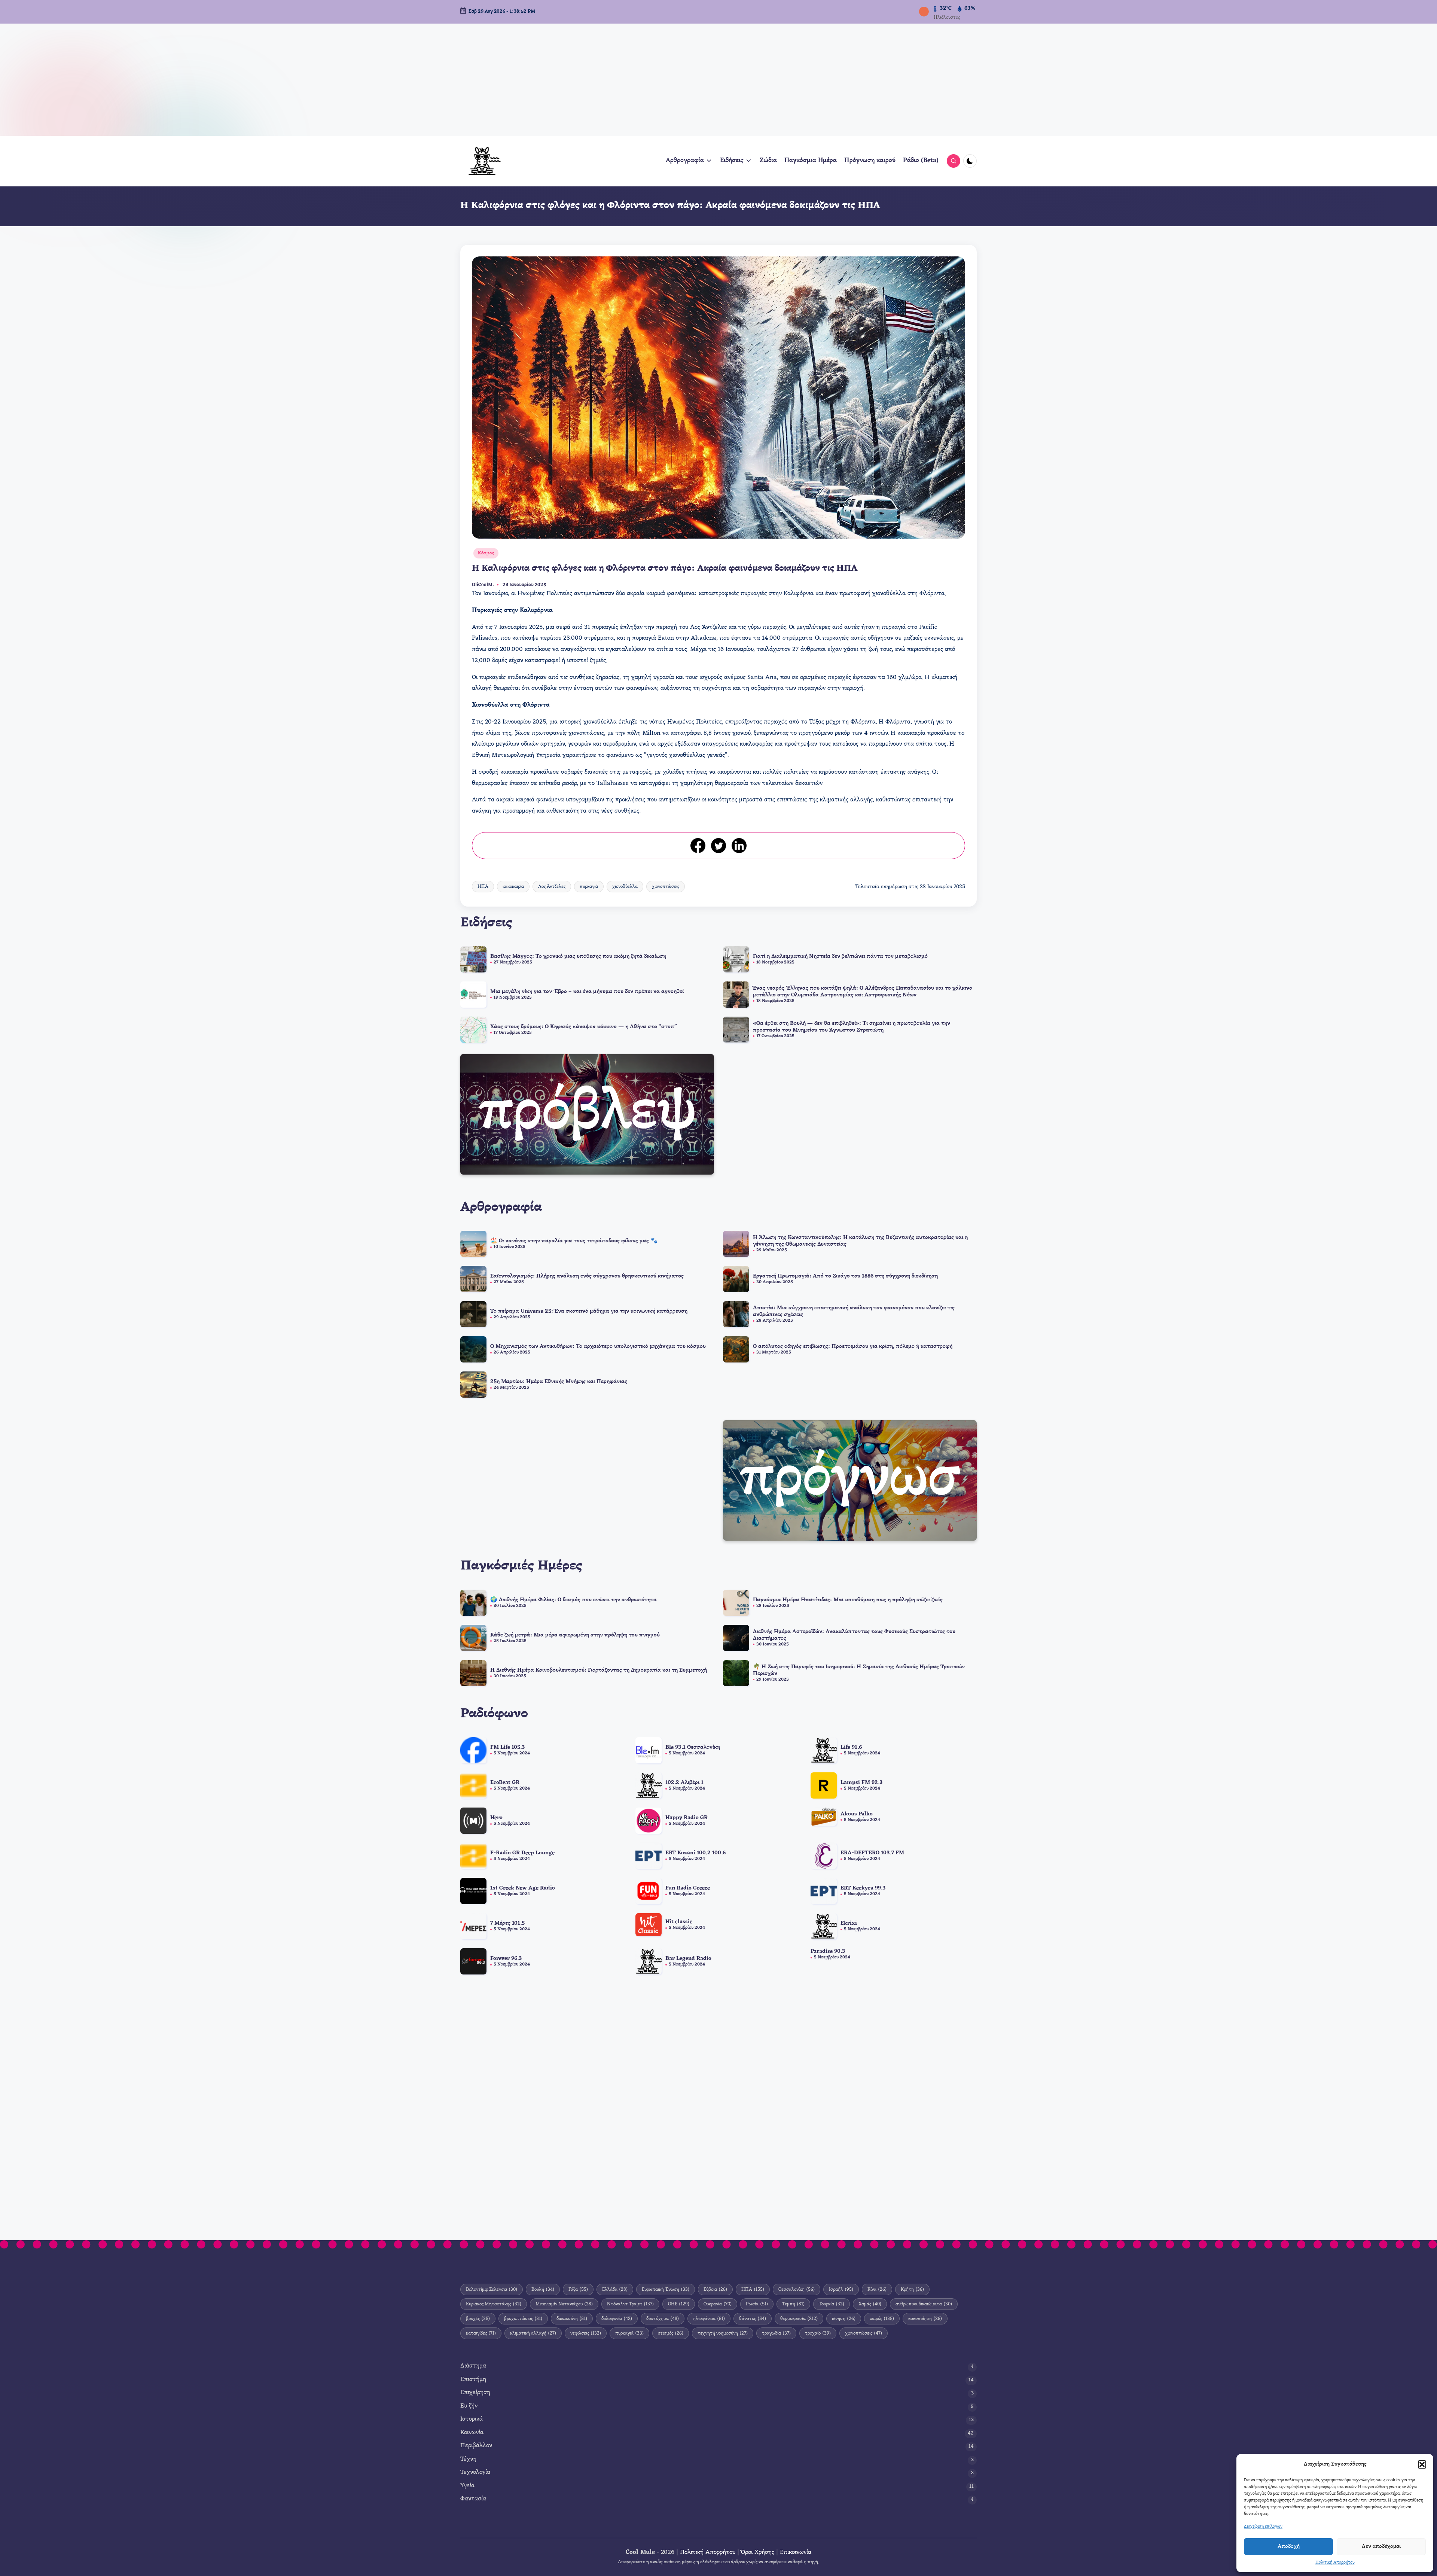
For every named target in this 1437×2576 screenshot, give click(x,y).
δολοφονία (617, 2319)
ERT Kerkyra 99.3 (863, 1888)
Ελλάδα (615, 2289)
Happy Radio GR (687, 1818)
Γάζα (578, 2289)
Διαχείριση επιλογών (1263, 2527)
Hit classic (679, 1922)
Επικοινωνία (796, 2553)
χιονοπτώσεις (666, 887)
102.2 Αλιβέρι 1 (684, 1783)
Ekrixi (849, 1923)
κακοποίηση (925, 2319)
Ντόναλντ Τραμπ (630, 2304)
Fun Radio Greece (688, 1888)
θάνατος (753, 2319)
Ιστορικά (472, 2419)
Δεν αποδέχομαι (1381, 2547)
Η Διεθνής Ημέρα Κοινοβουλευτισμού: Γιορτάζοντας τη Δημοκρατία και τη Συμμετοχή (599, 1670)
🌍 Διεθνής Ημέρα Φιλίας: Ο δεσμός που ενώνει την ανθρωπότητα (573, 1600)
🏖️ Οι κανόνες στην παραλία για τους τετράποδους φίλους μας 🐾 (574, 1241)
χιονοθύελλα (625, 887)
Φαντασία (473, 2499)
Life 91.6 (851, 1747)
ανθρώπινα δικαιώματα (924, 2304)
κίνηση (844, 2319)
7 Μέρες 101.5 (507, 1923)
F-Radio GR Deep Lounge (522, 1853)
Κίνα (877, 2289)
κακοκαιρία (513, 887)
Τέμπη (793, 2304)
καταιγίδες (481, 2333)
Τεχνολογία (475, 2473)
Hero (496, 1818)
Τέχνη (468, 2459)
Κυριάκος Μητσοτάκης (494, 2304)
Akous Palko (857, 1814)
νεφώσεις (586, 2333)
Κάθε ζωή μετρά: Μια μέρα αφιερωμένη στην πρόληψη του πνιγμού (575, 1635)
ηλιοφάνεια (709, 2319)
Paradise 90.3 (828, 1951)
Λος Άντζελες (552, 887)
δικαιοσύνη (572, 2319)
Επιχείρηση (475, 2393)
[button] (1422, 2464)
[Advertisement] (718, 80)
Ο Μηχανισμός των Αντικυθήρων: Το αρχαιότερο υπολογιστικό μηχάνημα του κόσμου (598, 1347)
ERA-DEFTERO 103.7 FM (872, 1853)
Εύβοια (715, 2289)
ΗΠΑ (483, 887)
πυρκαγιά (589, 887)
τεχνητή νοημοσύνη (723, 2333)
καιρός (882, 2319)
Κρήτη (912, 2289)
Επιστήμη (473, 2380)
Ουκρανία (718, 2304)
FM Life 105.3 (508, 1747)
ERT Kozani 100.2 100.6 (695, 1853)
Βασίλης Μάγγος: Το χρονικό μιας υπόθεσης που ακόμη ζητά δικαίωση (578, 957)
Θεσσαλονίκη (797, 2289)
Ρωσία (757, 2304)
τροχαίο (818, 2333)
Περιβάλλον (476, 2446)
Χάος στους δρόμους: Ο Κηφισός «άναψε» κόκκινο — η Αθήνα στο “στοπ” (584, 1027)
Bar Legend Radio (688, 1959)
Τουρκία (832, 2304)
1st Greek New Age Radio (523, 1888)
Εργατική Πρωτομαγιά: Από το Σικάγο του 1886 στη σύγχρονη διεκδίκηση (845, 1276)
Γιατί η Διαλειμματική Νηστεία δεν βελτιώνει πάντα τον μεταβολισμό (840, 957)
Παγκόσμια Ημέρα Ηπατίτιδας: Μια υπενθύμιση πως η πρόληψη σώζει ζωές (848, 1600)
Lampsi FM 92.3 (862, 1783)
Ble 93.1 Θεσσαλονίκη (693, 1747)
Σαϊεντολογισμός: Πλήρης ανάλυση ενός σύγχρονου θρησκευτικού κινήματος (587, 1276)
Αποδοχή (1289, 2547)
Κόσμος (486, 553)
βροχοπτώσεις (523, 2319)
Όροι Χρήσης (758, 2553)
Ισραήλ (841, 2289)
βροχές (478, 2319)
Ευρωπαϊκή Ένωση (666, 2289)
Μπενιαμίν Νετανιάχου (564, 2304)
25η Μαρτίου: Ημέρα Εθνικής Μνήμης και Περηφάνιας (559, 1382)
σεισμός (671, 2333)
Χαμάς (870, 2304)
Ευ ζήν (469, 2406)
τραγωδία (776, 2333)
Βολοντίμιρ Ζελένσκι (492, 2289)
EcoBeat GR (505, 1783)
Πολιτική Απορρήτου (1335, 2563)
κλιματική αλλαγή (533, 2333)
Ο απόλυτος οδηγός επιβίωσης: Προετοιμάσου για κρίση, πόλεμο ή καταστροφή (853, 1347)
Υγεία (467, 2486)
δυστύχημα (663, 2319)
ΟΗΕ (679, 2304)
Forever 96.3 (506, 1959)
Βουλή (543, 2289)
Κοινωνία (472, 2433)
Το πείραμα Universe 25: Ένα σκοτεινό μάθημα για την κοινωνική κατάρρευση (589, 1311)
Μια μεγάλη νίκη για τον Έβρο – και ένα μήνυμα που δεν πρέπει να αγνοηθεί (587, 992)
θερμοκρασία (799, 2319)
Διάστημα (473, 2366)
